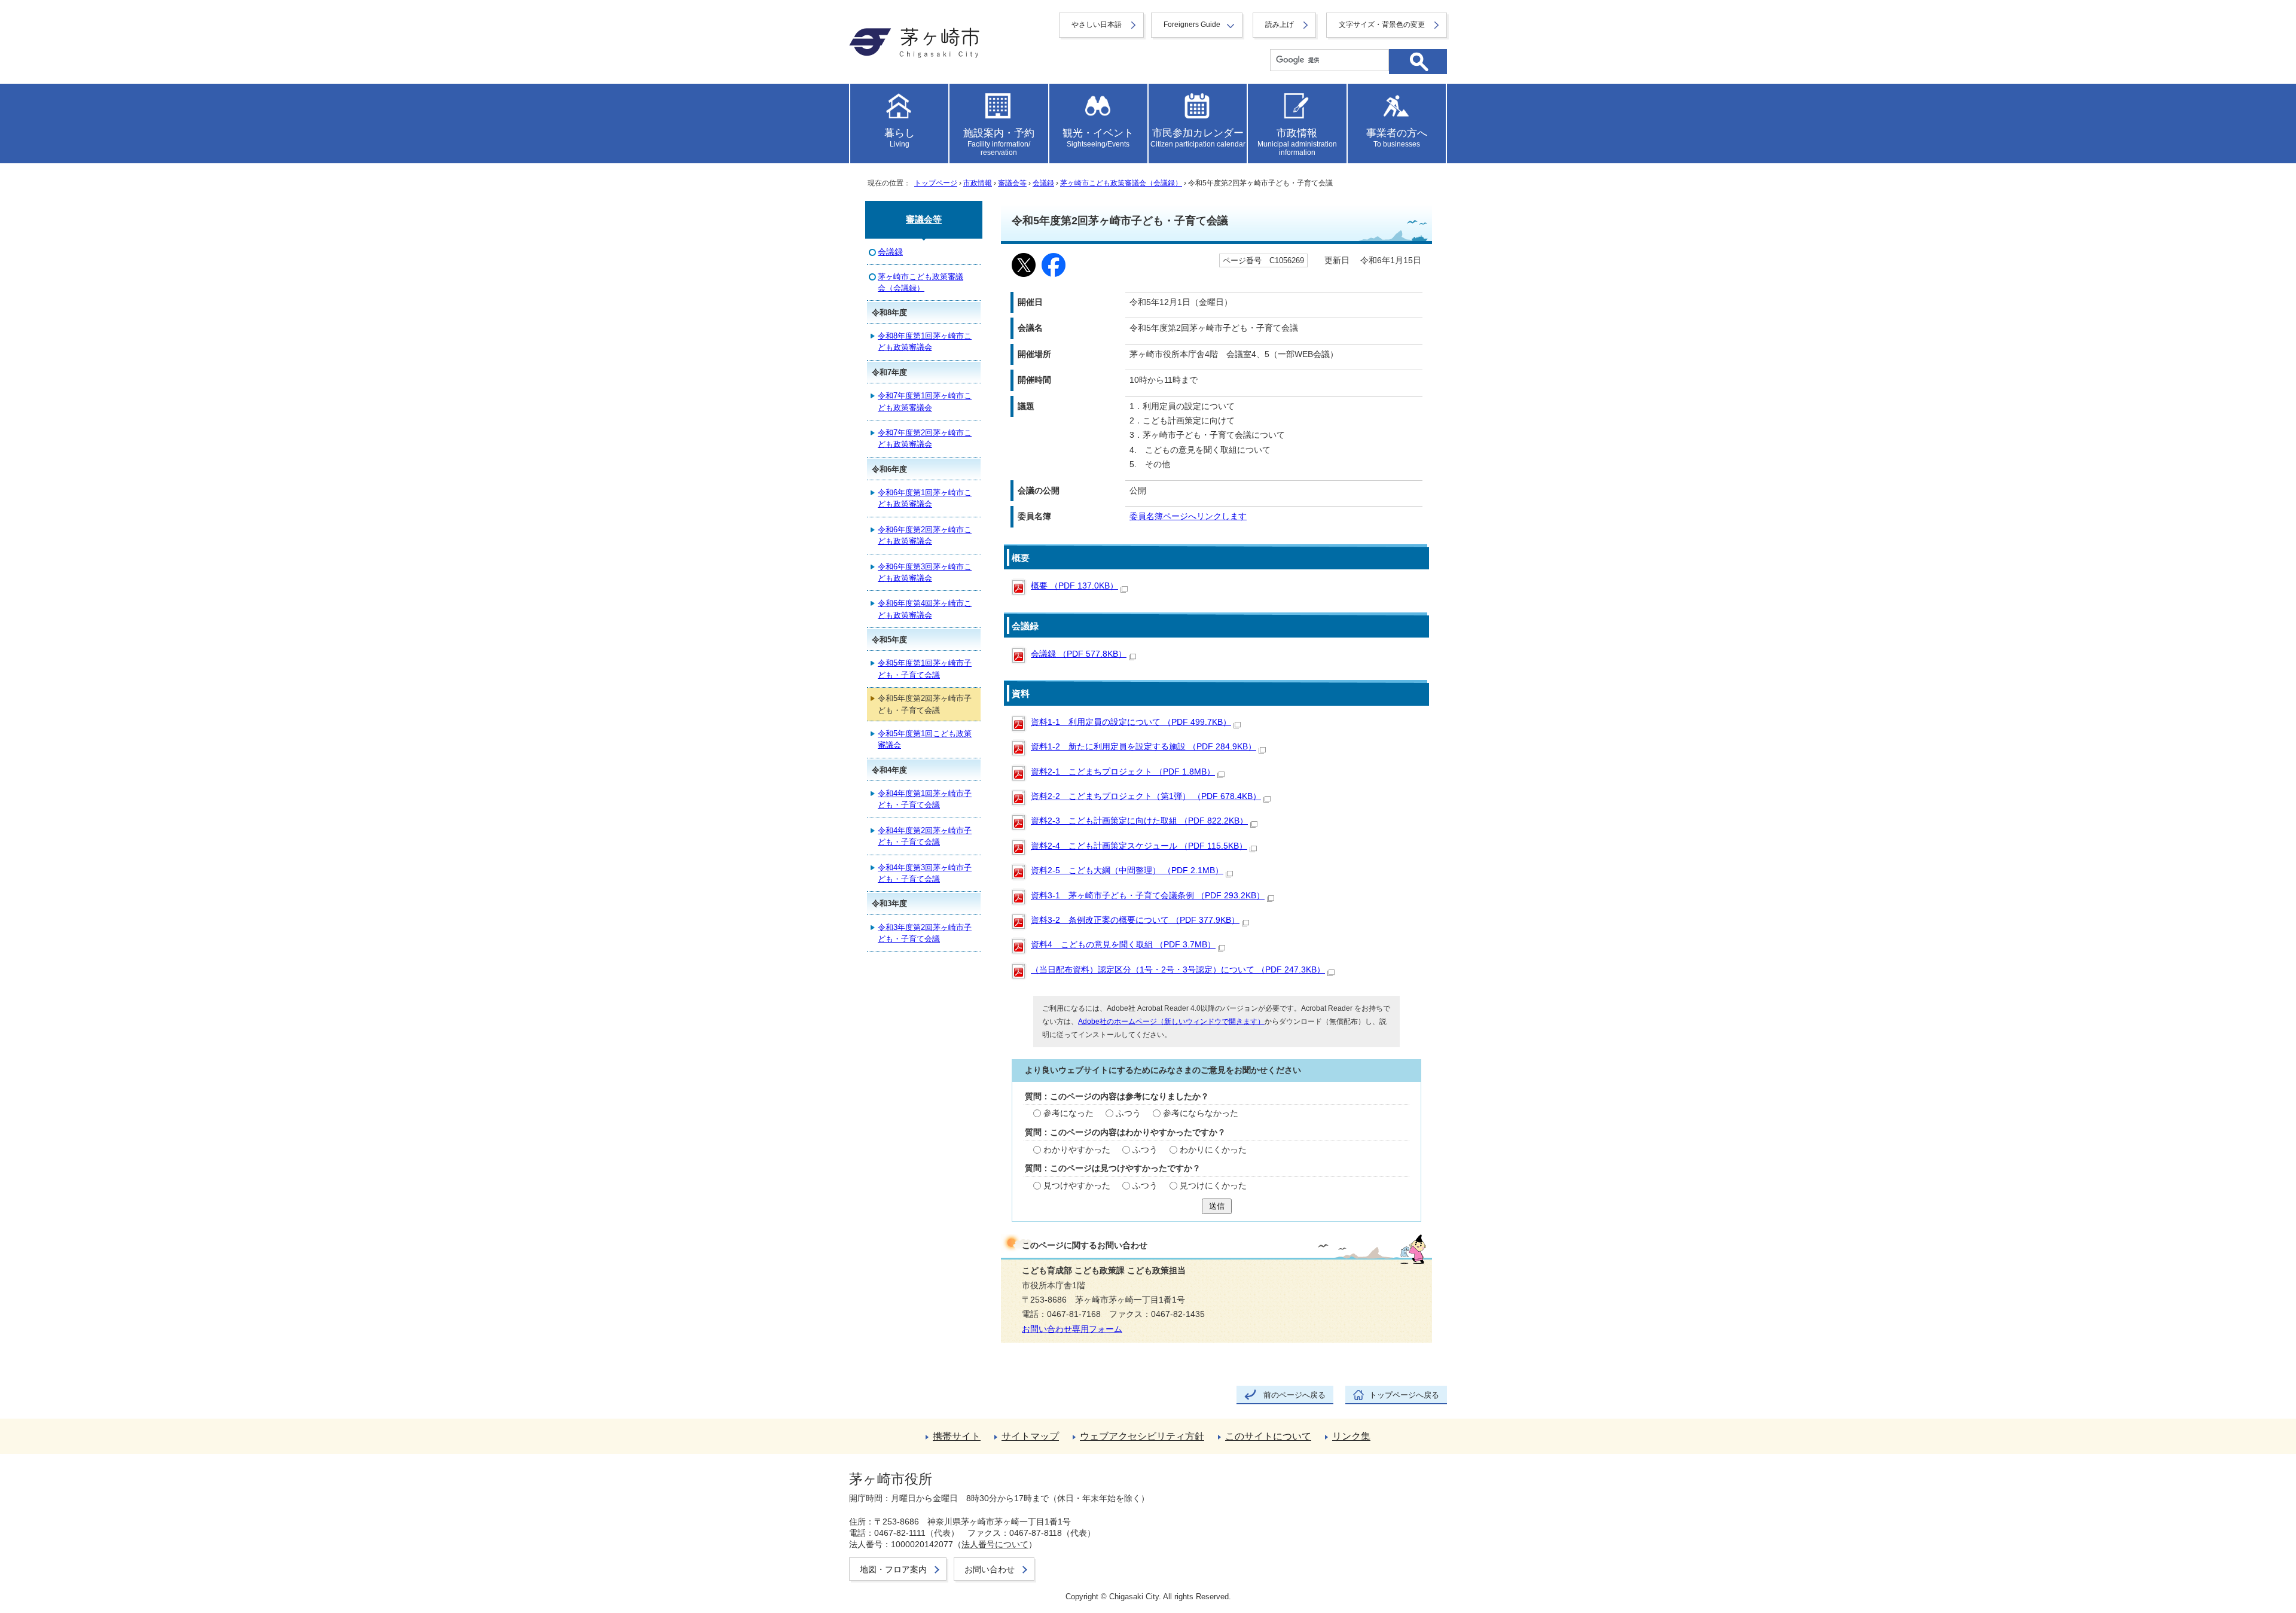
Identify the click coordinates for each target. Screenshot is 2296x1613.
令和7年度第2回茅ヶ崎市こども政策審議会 (925, 438)
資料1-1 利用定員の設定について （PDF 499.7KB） (1131, 722)
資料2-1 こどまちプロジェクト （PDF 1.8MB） (1123, 772)
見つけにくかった (1213, 1186)
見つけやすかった (1077, 1186)
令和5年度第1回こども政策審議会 (925, 739)
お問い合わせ (990, 1569)
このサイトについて (1268, 1436)
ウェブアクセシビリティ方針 (1142, 1436)
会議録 (1043, 183)
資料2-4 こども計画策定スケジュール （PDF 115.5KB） (1139, 846)
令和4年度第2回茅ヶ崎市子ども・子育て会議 (925, 836)
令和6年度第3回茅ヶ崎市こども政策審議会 (925, 572)
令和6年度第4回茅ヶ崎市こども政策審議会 (925, 609)
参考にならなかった (1201, 1113)
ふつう (1128, 1113)
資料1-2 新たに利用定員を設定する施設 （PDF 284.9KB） (1144, 747)
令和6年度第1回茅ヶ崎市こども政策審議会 (925, 498)
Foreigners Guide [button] (1192, 25)
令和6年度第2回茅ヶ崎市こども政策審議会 (925, 535)
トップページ (936, 183)
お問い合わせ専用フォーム (1072, 1329)
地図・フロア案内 (893, 1569)
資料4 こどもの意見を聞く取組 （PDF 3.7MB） (1123, 945)
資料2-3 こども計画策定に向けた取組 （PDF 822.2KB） (1139, 821)
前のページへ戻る (1294, 1395)
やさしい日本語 (1097, 25)
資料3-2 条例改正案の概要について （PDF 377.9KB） (1135, 920)
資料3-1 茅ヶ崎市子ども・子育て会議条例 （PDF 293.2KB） (1148, 896)
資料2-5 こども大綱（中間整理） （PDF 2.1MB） (1127, 870)
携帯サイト (957, 1436)
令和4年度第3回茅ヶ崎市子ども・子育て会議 (925, 873)
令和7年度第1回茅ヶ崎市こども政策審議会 (925, 401)
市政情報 (978, 183)
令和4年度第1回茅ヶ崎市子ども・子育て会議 (925, 799)
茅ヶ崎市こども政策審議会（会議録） (1121, 183)
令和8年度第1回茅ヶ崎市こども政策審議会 (925, 341)
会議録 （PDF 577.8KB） (1079, 654)
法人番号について (995, 1544)
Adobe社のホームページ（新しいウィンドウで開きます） (1171, 1022)
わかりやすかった (1077, 1150)
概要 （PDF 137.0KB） (1074, 586)
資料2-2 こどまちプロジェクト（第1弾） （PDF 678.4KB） (1146, 796)
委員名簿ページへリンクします (1188, 516)
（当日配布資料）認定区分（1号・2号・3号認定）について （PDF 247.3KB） (1178, 970)
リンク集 (1351, 1436)
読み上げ (1280, 25)
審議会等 (1012, 183)
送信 (1217, 1206)
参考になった (1068, 1113)
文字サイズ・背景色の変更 (1382, 25)
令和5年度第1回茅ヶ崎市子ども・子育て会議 (925, 669)
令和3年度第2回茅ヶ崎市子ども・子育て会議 (925, 933)
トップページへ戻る (1404, 1395)
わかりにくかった (1213, 1150)
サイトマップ (1030, 1436)
